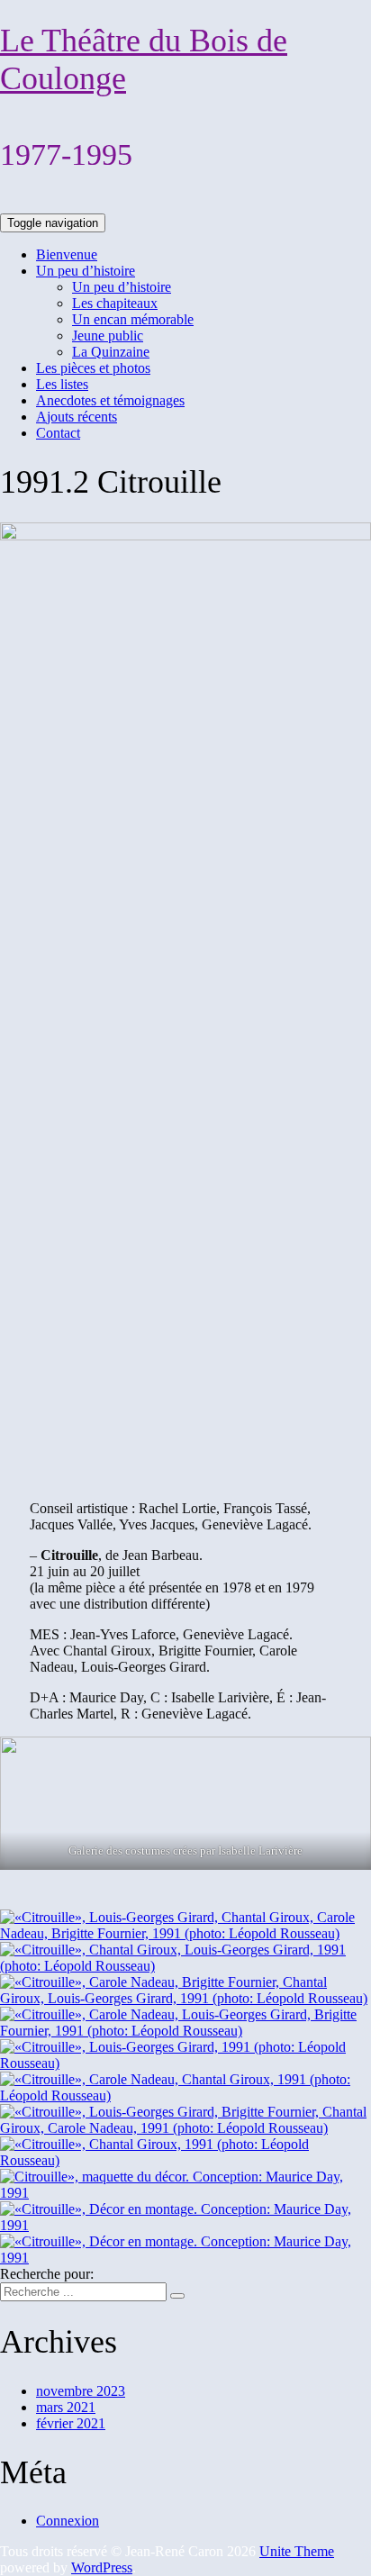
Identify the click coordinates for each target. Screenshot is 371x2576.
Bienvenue (67, 254)
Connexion (68, 2521)
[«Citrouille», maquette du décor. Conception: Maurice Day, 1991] (185, 2193)
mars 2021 (66, 2407)
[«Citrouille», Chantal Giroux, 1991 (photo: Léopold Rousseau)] (185, 2160)
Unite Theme (297, 2551)
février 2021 (71, 2423)
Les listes (62, 384)
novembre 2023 (81, 2391)
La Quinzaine (111, 352)
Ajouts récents (77, 417)
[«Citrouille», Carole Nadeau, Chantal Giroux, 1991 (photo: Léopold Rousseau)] (185, 2095)
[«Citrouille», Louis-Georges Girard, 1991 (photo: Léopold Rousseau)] (185, 2063)
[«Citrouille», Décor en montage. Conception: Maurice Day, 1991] (185, 2225)
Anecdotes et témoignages (110, 400)
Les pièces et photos (93, 368)
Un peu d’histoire (86, 271)
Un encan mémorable (133, 319)
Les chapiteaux (115, 303)
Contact (58, 433)
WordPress (102, 2567)
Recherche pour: (47, 2274)
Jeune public (108, 336)
